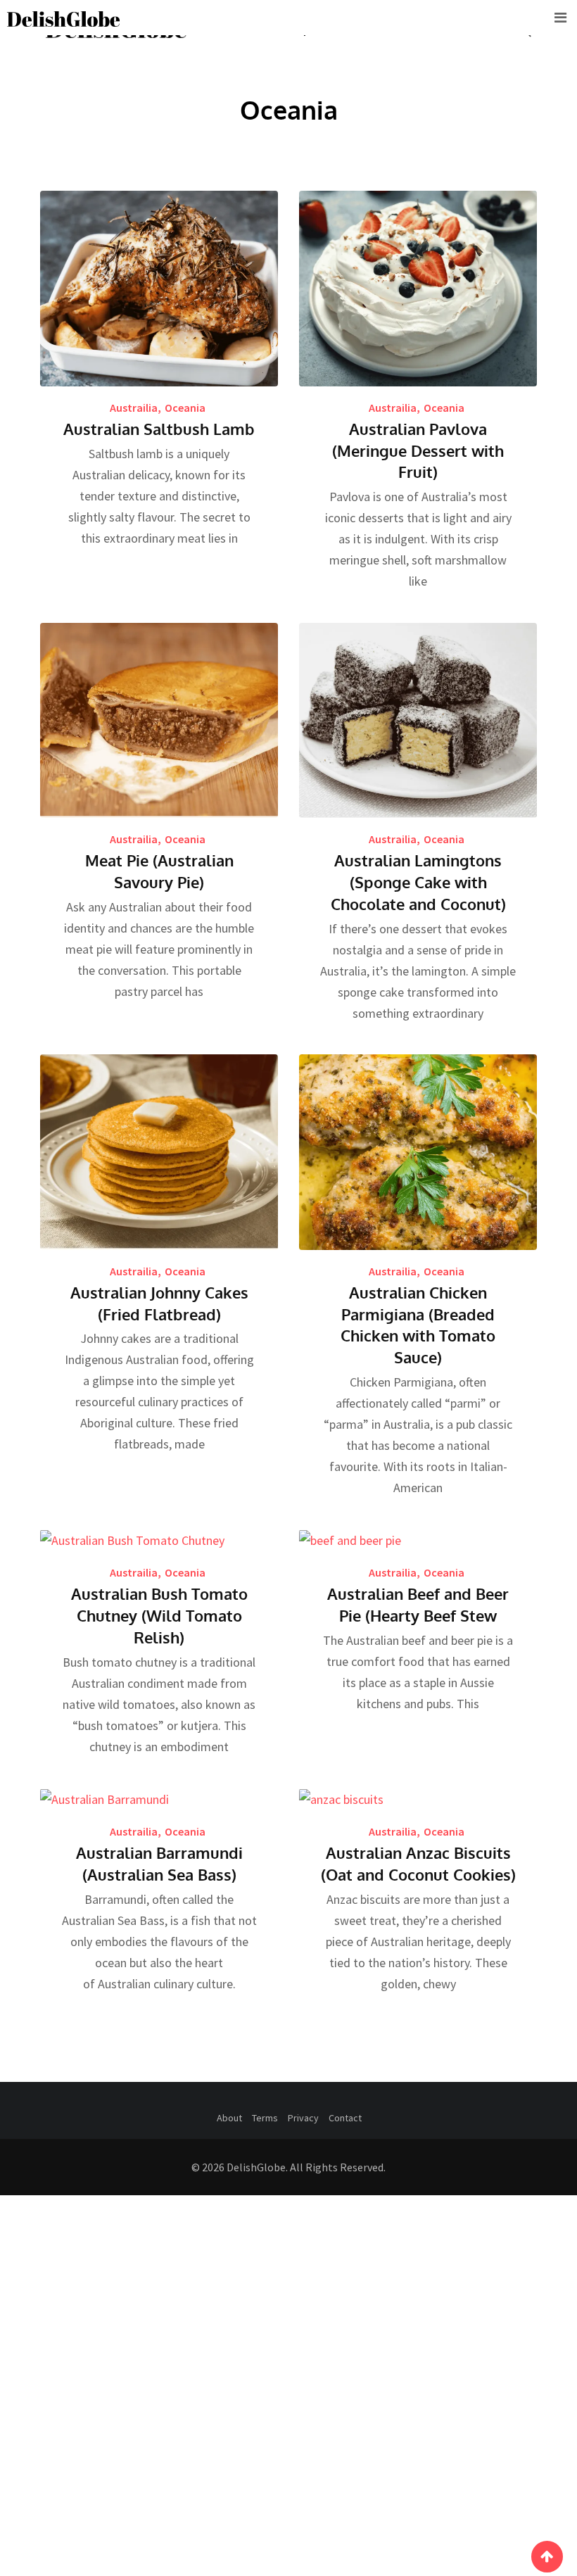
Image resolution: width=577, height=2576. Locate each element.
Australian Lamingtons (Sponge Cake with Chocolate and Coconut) (418, 882)
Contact (345, 2118)
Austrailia (134, 408)
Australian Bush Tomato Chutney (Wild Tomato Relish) (159, 1615)
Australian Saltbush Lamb (159, 429)
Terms (265, 2118)
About (229, 2118)
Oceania (185, 408)
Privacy (303, 2118)
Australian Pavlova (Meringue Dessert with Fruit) (418, 450)
